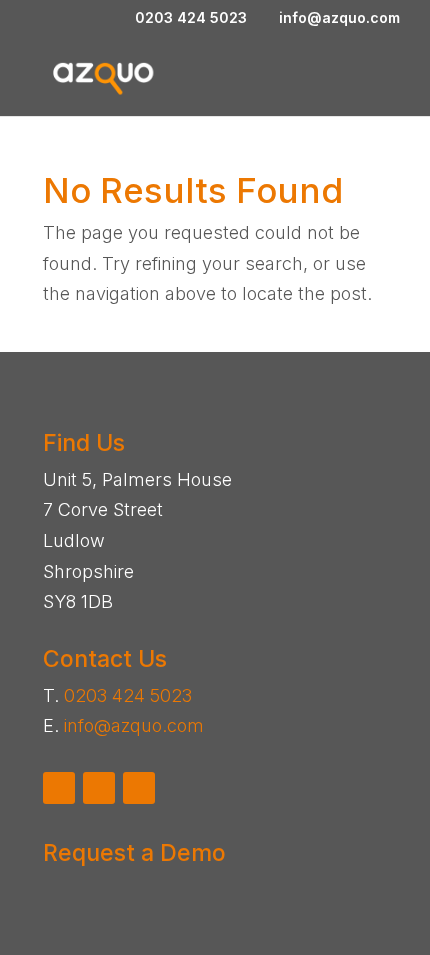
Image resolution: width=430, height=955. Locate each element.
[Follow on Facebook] (59, 788)
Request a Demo (134, 853)
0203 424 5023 (128, 695)
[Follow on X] (99, 788)
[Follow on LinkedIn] (139, 788)
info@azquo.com (134, 725)
